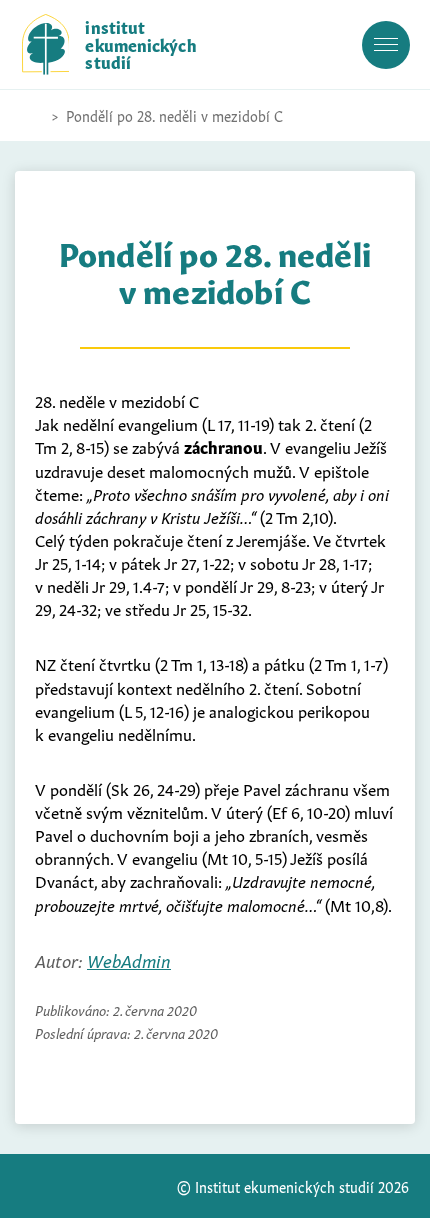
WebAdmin (129, 959)
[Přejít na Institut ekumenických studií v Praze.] (32, 116)
